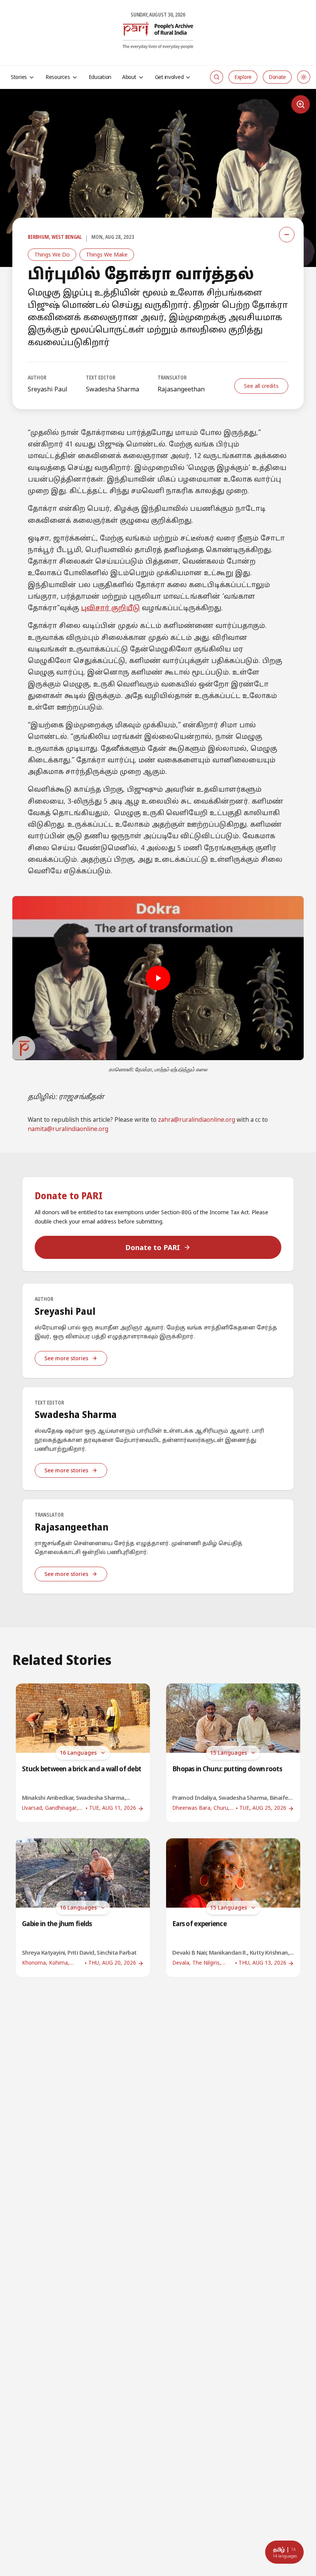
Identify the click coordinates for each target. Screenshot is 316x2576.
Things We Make (107, 254)
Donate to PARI (153, 1247)
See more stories (66, 1358)
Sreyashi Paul (48, 389)
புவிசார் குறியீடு (110, 608)
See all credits (261, 386)
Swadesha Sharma (113, 389)
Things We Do (52, 254)
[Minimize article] (287, 235)
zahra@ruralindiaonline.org (197, 1120)
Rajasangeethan (181, 389)
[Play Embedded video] (158, 978)
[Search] (217, 77)
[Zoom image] (301, 104)
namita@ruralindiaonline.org (68, 1129)
